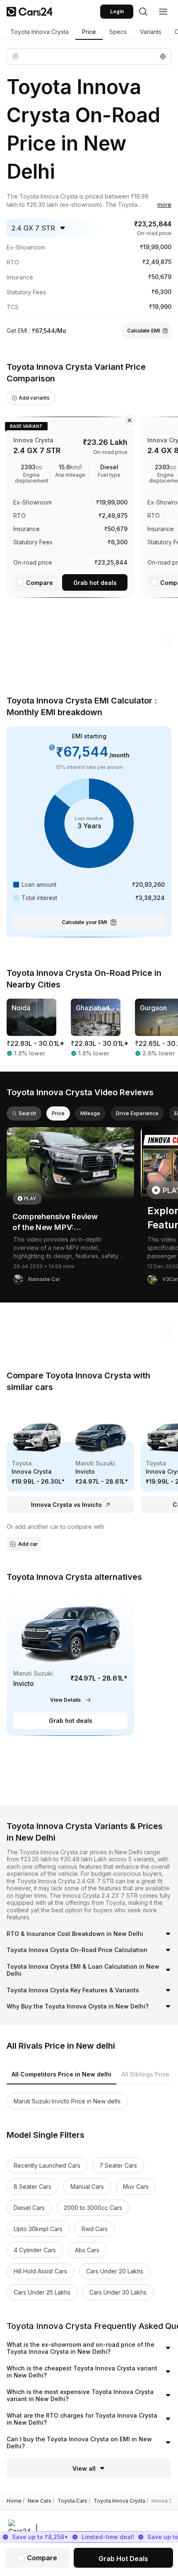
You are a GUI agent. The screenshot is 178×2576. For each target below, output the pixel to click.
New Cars (41, 2501)
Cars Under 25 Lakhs (42, 2292)
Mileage (90, 1113)
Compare (40, 583)
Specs (118, 32)
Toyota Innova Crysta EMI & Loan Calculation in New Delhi (83, 1970)
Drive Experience (137, 1113)
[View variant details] (70, 506)
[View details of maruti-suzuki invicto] (70, 1663)
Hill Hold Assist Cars (40, 2271)
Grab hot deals (95, 583)
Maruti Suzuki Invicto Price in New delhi (67, 2101)
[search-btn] (143, 12)
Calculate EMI (143, 331)
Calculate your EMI (84, 922)
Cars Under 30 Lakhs (118, 2292)
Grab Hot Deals (123, 2559)
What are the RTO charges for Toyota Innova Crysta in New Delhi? (82, 2419)
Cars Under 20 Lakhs (115, 2271)
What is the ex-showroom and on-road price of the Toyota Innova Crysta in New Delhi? (81, 2348)
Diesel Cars (29, 2208)
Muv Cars (136, 2187)
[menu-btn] (163, 12)
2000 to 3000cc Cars (93, 2208)
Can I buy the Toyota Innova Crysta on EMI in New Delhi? (79, 2443)
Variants (151, 32)
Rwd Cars (95, 2229)
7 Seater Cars (118, 2165)
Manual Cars (87, 2187)
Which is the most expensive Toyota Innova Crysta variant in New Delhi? (80, 2395)
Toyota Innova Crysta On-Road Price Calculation (77, 1950)
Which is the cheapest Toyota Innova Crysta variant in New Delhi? (82, 2372)
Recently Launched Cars (47, 2165)
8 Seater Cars (32, 2187)
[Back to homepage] (30, 12)
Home (16, 2501)
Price (89, 32)
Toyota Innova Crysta (40, 32)
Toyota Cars (74, 2501)
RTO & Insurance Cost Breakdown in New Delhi (75, 1934)
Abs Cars (87, 2250)
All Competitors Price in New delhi (61, 2074)
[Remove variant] (130, 420)
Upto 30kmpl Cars (38, 2229)
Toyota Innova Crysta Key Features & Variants (73, 1990)
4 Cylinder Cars (35, 2250)
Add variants (34, 398)
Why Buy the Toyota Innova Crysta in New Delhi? (78, 2006)
